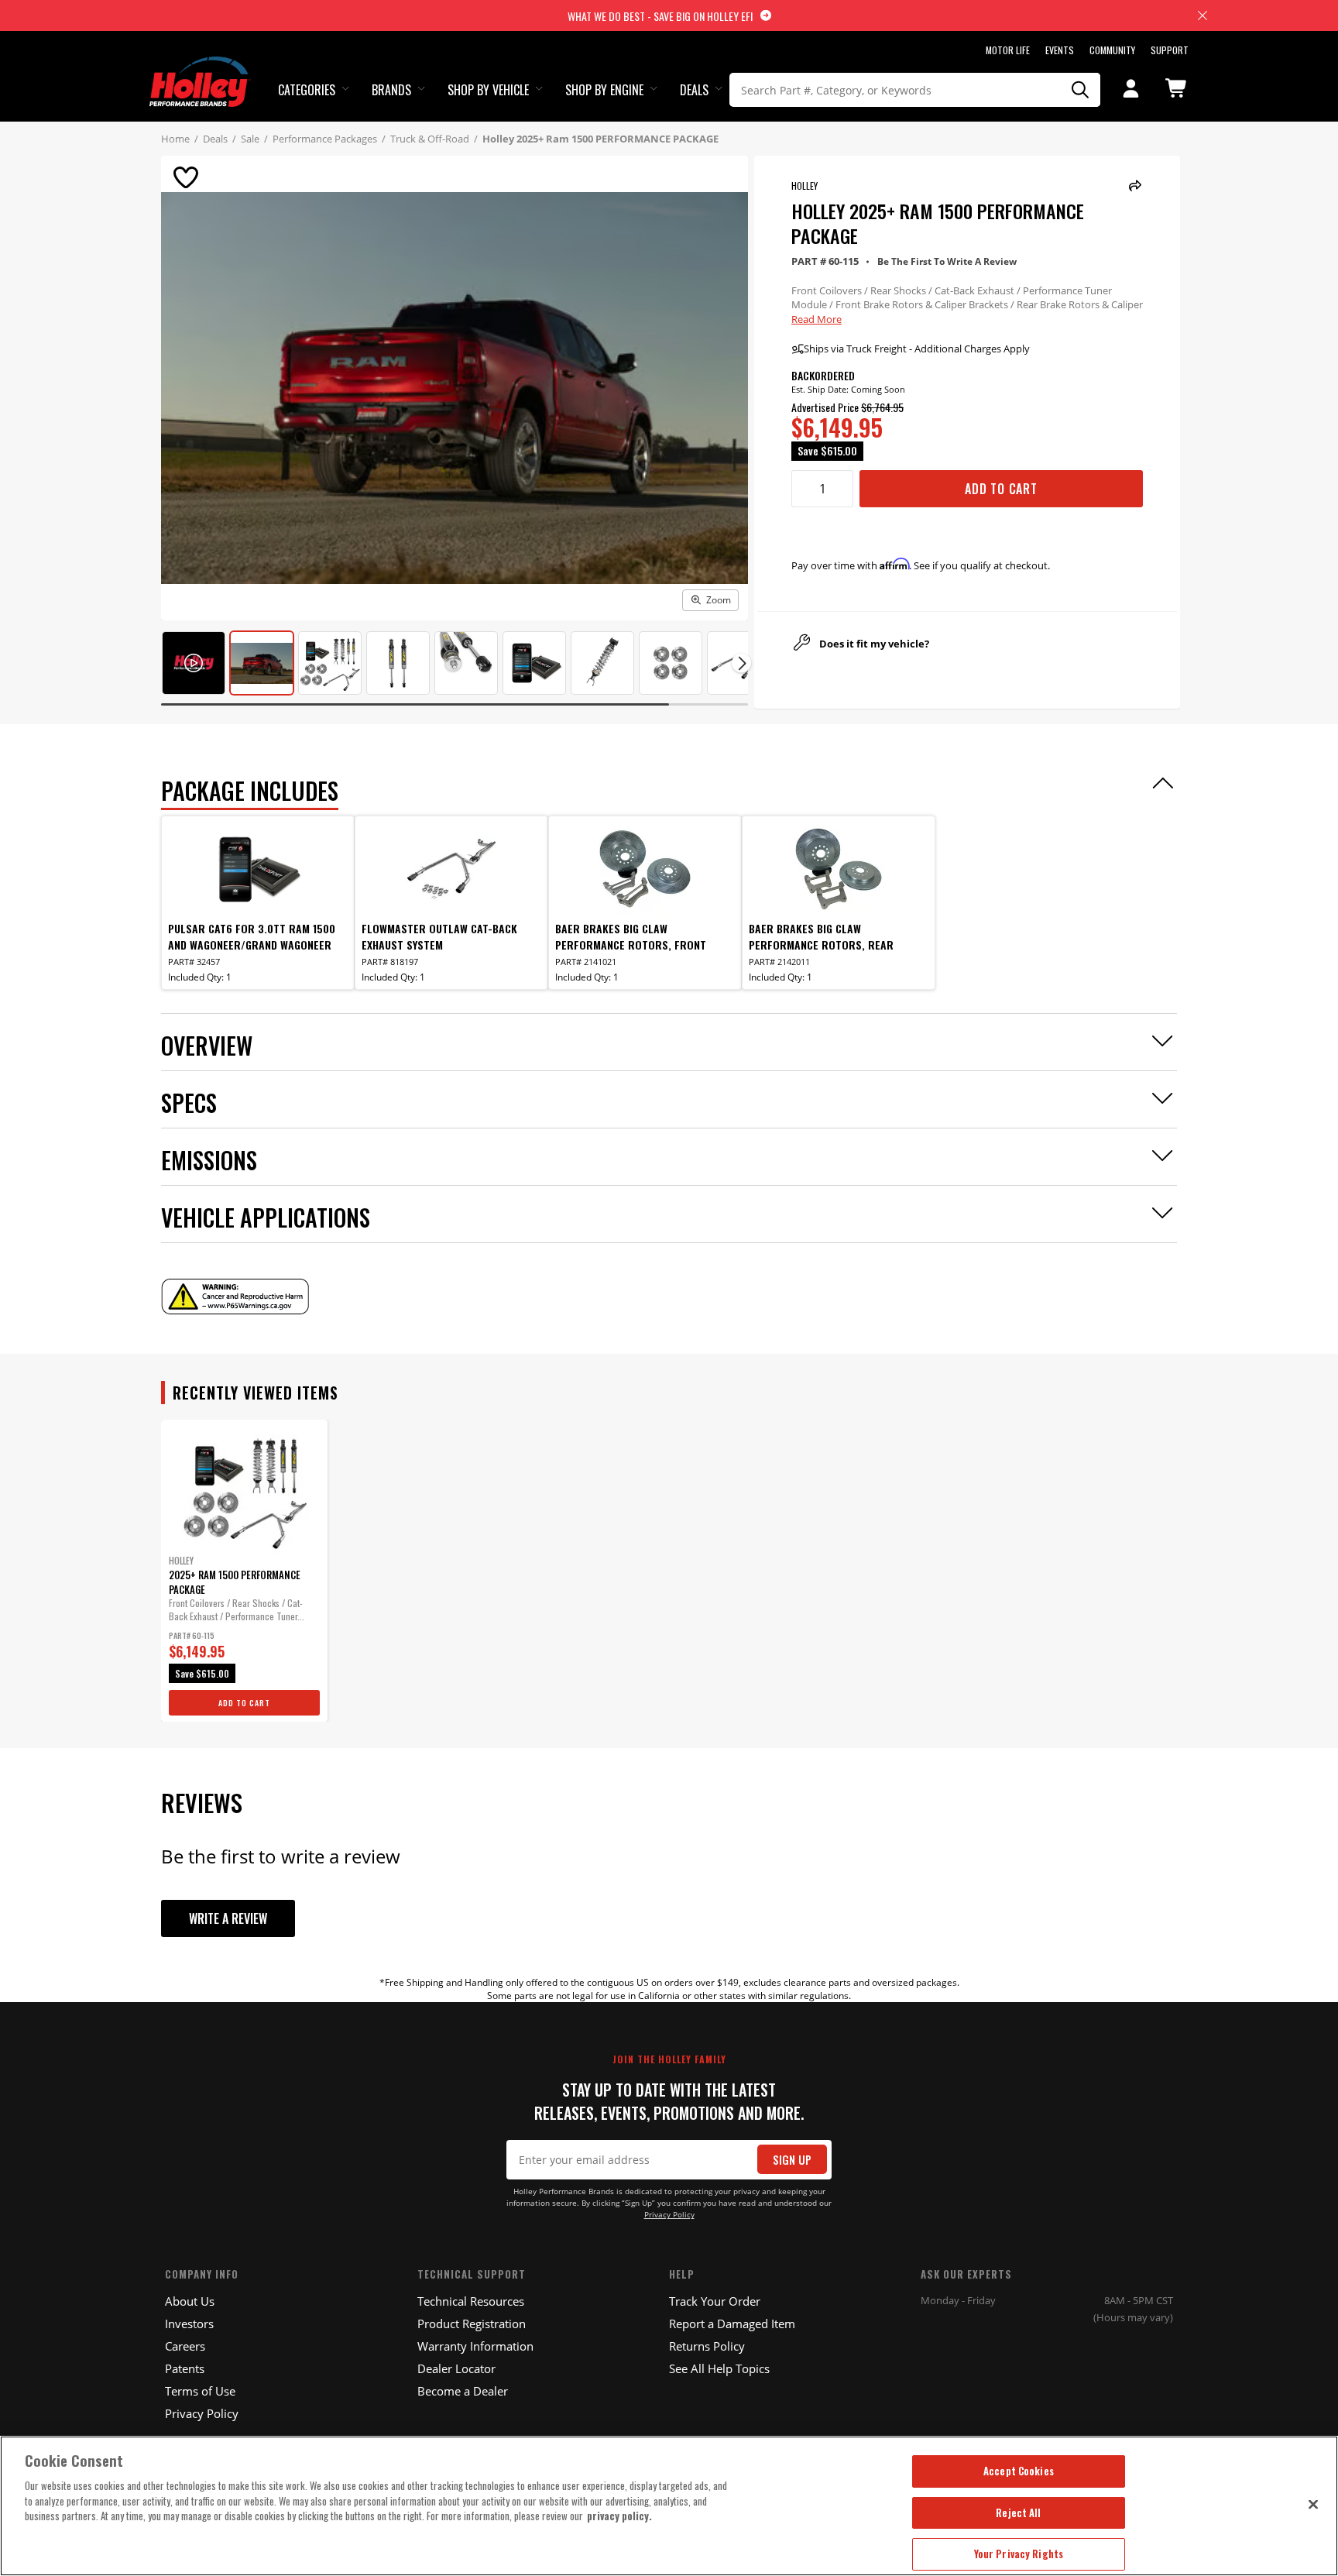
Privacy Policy (669, 2215)
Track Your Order (715, 2301)
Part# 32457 (194, 962)
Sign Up (792, 2160)
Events (1060, 50)
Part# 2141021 (586, 962)
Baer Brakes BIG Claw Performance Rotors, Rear (821, 936)
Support (1170, 50)
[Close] (1313, 2504)
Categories (307, 90)
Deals (694, 90)
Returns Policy (707, 2346)
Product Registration (472, 2324)
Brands (391, 90)
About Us (190, 2301)
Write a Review (228, 1918)
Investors (189, 2324)
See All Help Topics (719, 2368)
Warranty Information (475, 2346)
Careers (185, 2346)
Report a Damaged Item (732, 2324)
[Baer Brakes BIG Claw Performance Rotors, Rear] (839, 869)
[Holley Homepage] (200, 67)
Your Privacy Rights (1019, 2554)
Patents (185, 2368)
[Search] (1081, 90)
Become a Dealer (463, 2391)
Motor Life (1008, 50)
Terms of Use (200, 2391)
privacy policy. (619, 2516)
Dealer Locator (456, 2368)
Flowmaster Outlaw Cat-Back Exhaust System (439, 936)
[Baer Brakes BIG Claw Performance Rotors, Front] (645, 869)
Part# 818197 (390, 962)
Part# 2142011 (779, 962)
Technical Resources (471, 2301)
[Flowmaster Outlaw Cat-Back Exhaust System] (451, 869)
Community (1112, 50)
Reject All (1018, 2512)
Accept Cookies (1019, 2471)
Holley (805, 185)
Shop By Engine (604, 90)
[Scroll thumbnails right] (741, 663)
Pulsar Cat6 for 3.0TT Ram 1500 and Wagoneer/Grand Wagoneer (252, 936)
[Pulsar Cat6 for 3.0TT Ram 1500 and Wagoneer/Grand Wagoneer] (258, 869)
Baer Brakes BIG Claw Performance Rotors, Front (631, 936)
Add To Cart (1001, 489)
